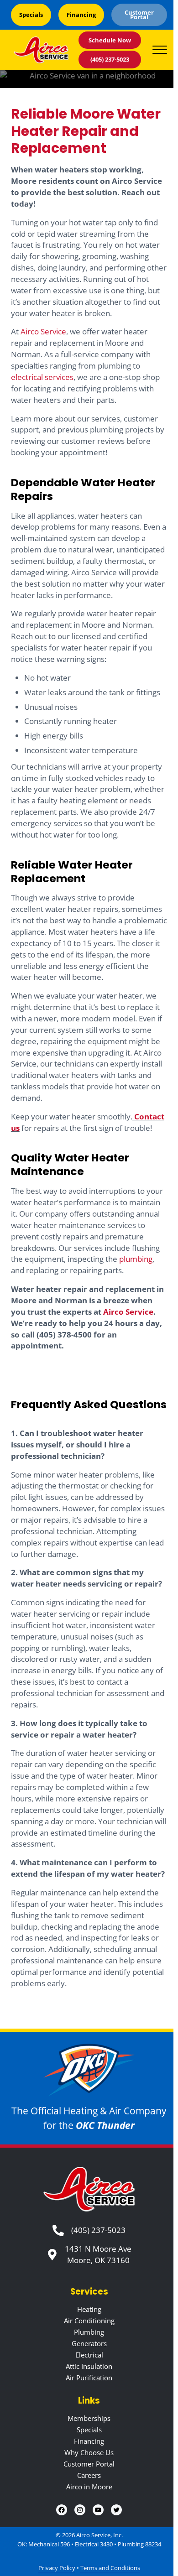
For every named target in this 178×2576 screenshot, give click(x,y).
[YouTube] (98, 2510)
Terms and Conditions (110, 2568)
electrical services (42, 377)
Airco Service (43, 331)
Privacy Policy (57, 2568)
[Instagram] (80, 2510)
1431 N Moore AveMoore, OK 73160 (98, 2254)
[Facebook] (62, 2510)
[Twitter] (116, 2510)
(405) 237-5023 (110, 59)
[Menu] (160, 50)
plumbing (136, 1259)
